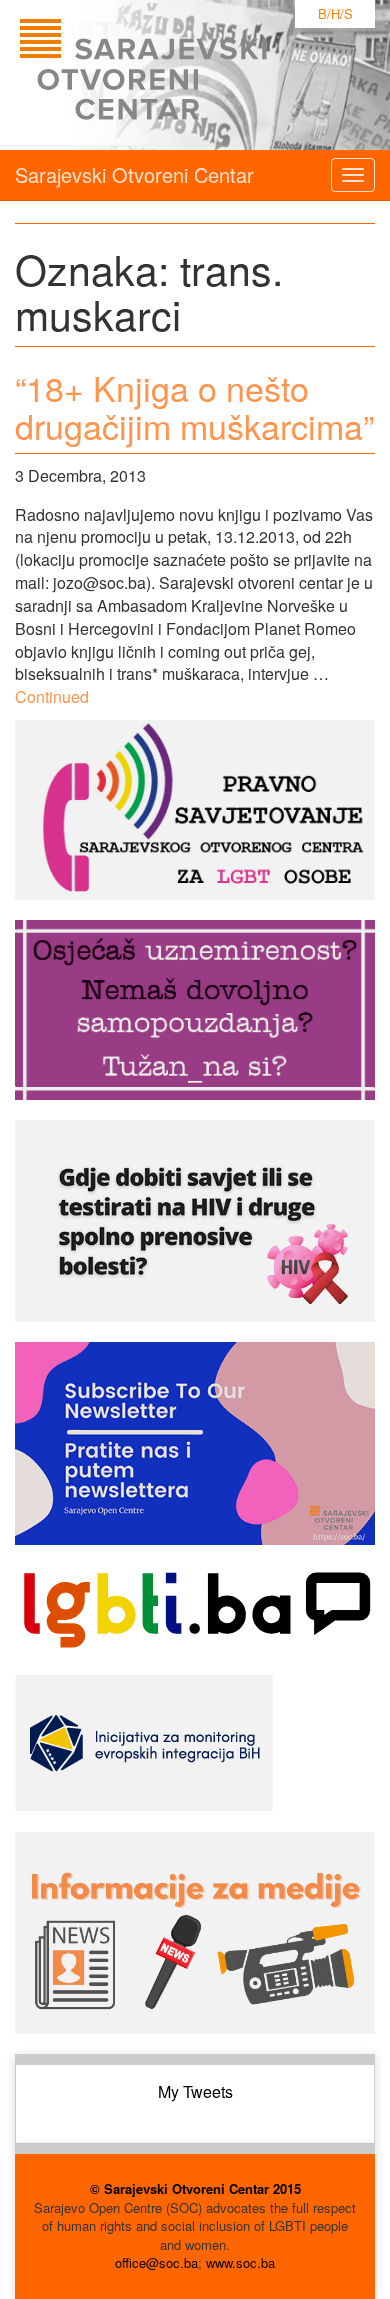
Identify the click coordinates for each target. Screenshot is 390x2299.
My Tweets (195, 2091)
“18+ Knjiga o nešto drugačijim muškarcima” (194, 406)
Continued (52, 696)
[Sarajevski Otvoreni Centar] (184, 75)
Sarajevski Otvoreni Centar (134, 174)
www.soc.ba (240, 2262)
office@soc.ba (156, 2262)
